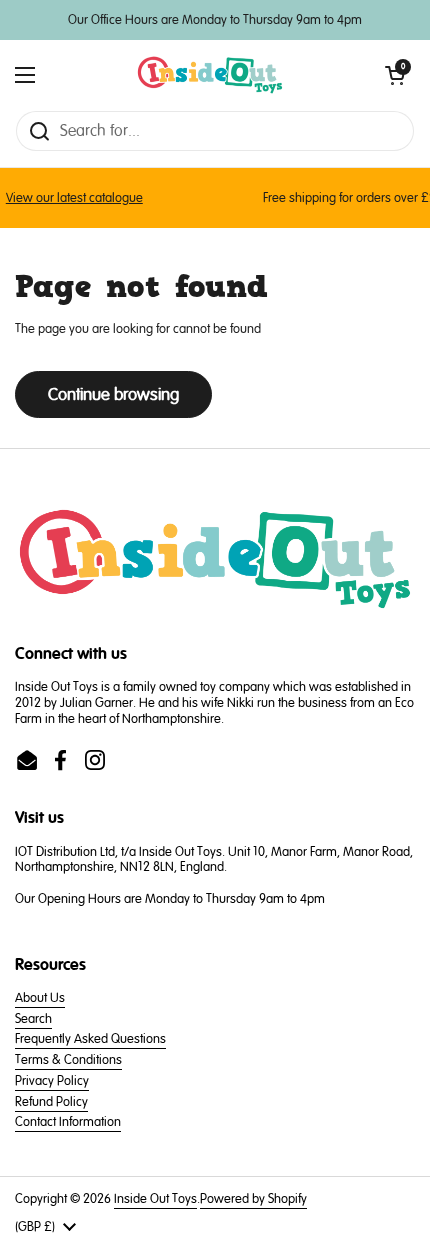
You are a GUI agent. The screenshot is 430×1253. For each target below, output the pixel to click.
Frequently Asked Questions (90, 1039)
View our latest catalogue (69, 198)
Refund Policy (51, 1102)
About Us (40, 998)
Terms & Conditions (68, 1060)
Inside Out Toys (155, 1199)
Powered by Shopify (253, 1199)
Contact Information (68, 1122)
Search (33, 1019)
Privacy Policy (52, 1081)
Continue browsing (113, 394)
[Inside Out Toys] (210, 75)
